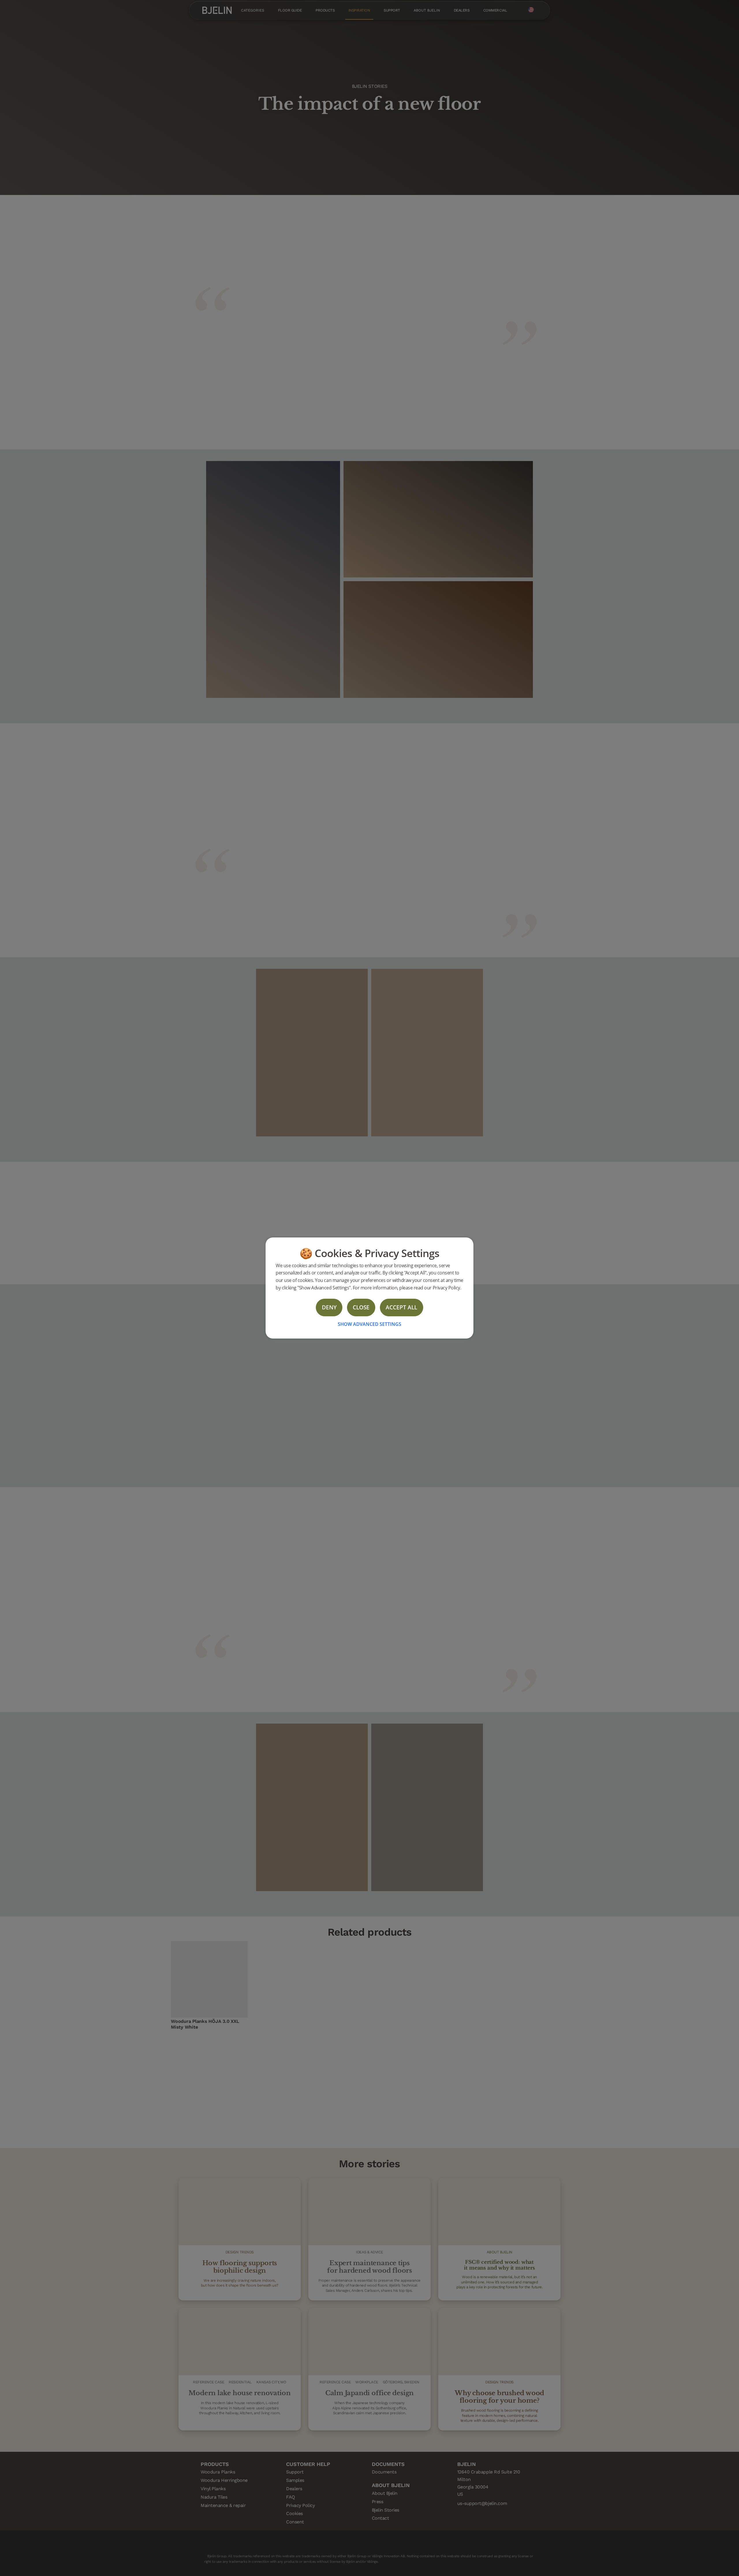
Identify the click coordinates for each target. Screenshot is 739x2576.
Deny (329, 1307)
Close (361, 1307)
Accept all (401, 1307)
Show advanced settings (369, 1324)
